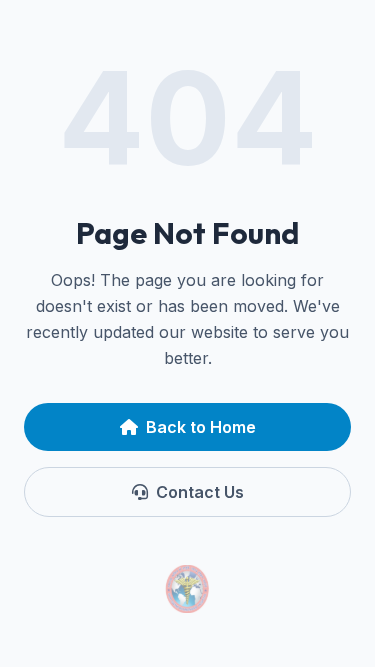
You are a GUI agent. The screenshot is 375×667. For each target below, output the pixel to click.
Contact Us (200, 492)
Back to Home (201, 427)
